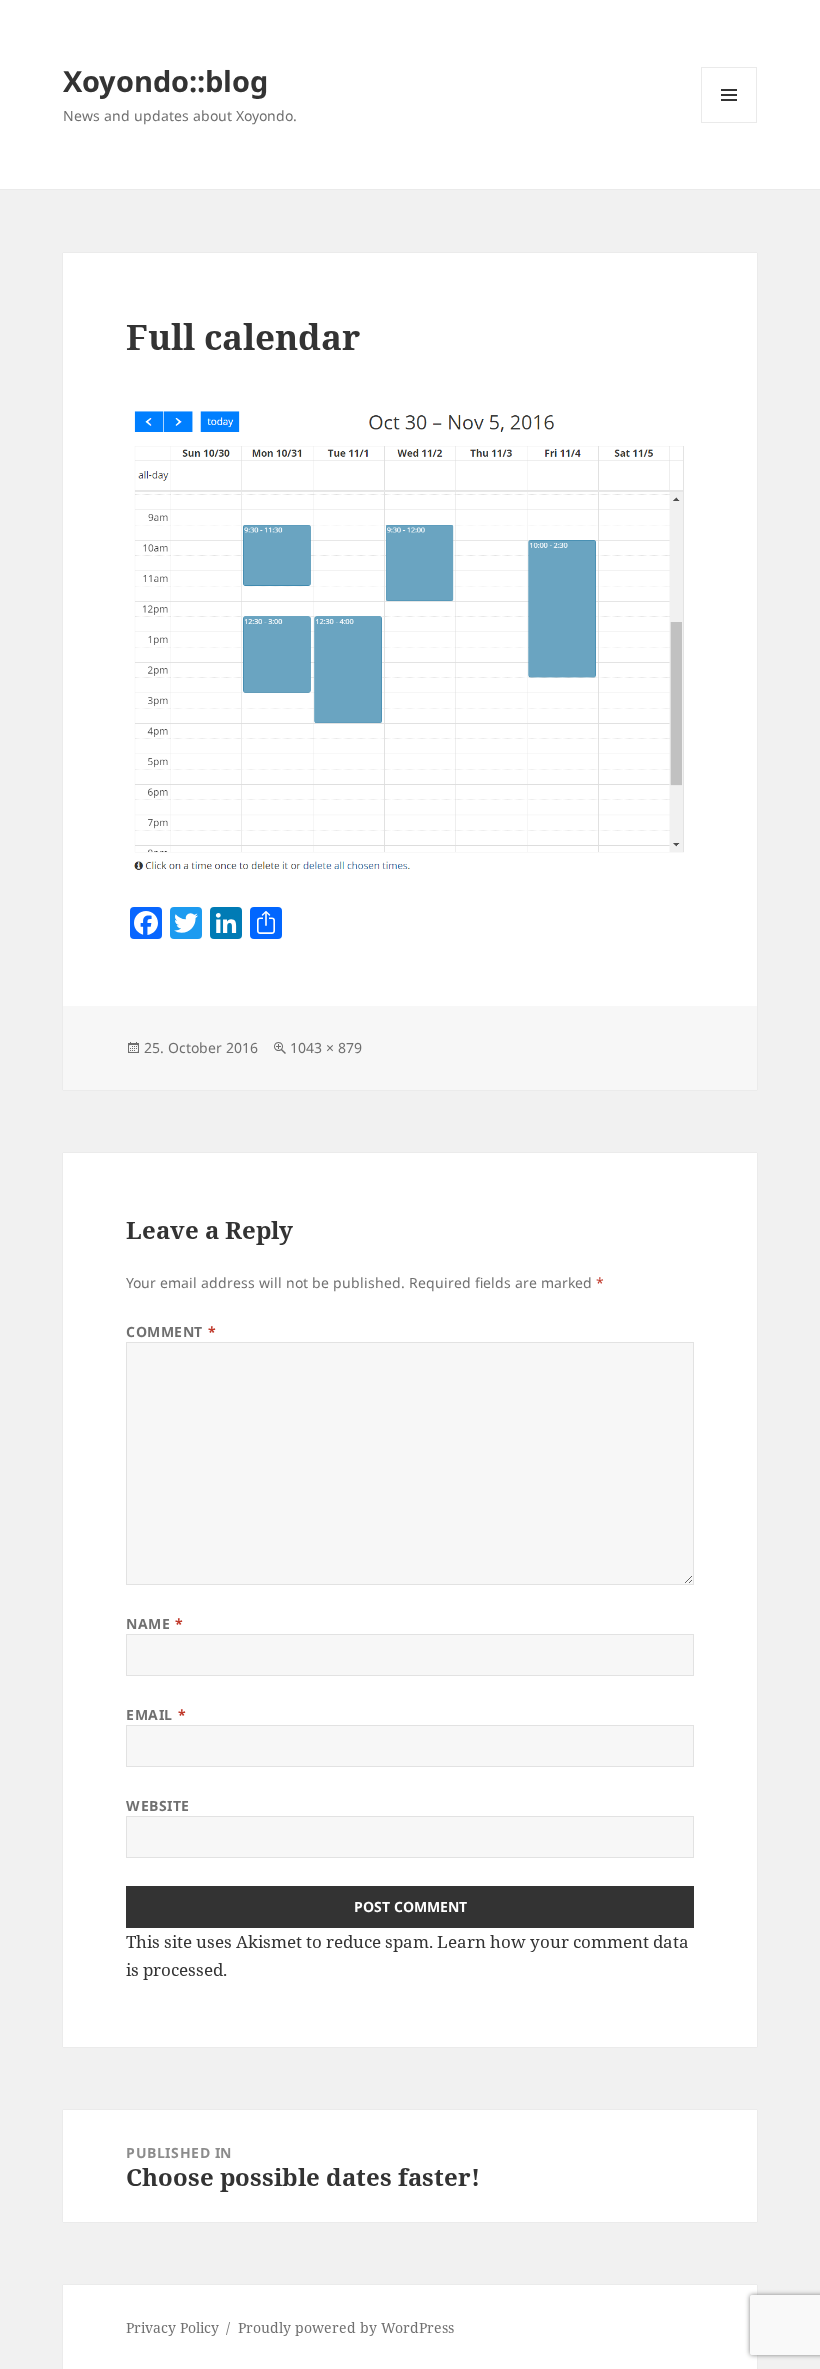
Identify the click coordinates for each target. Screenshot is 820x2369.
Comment (171, 1331)
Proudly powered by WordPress (346, 2327)
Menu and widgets (729, 122)
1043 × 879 (326, 1047)
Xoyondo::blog (165, 80)
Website (158, 1805)
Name (154, 1623)
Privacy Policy (172, 2327)
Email (156, 1714)
